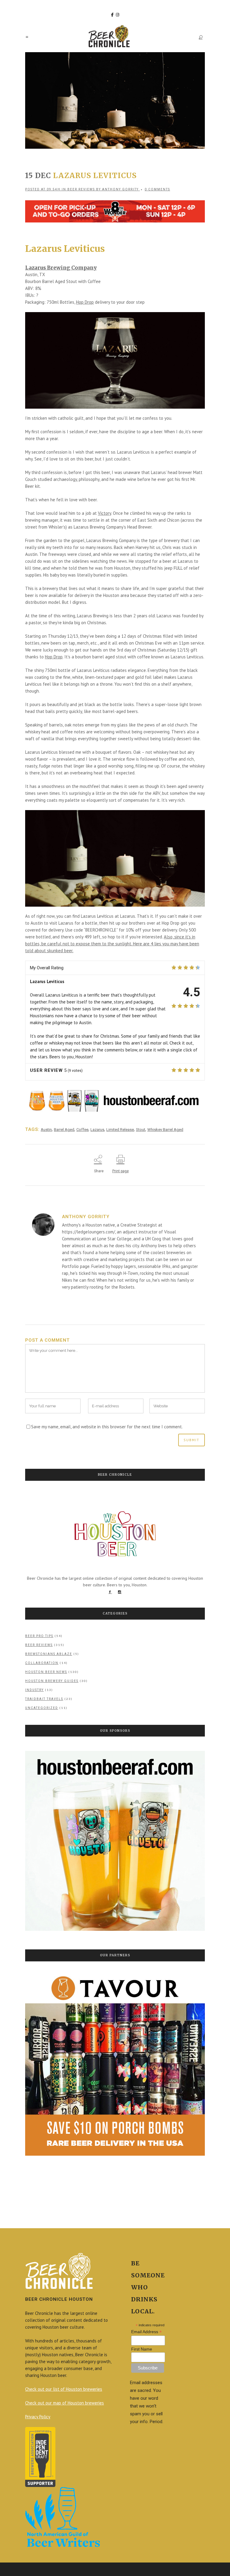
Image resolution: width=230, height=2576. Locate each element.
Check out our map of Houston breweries (65, 2403)
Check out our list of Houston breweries (64, 2389)
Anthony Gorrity (120, 189)
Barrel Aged (64, 1130)
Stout (141, 1130)
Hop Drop (85, 302)
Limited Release (120, 1130)
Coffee (82, 1130)
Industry (34, 1690)
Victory (105, 513)
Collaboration (42, 1663)
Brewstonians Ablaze (49, 1654)
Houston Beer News (46, 1672)
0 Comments (157, 189)
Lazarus (97, 1130)
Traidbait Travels (44, 1699)
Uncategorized (42, 1708)
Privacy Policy (38, 2417)
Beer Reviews (81, 189)
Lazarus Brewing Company (61, 268)
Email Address (146, 2332)
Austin (46, 1130)
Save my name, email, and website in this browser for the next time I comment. (107, 1427)
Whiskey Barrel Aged (165, 1130)
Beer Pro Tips (39, 1636)
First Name (142, 2349)
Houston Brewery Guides (52, 1681)
